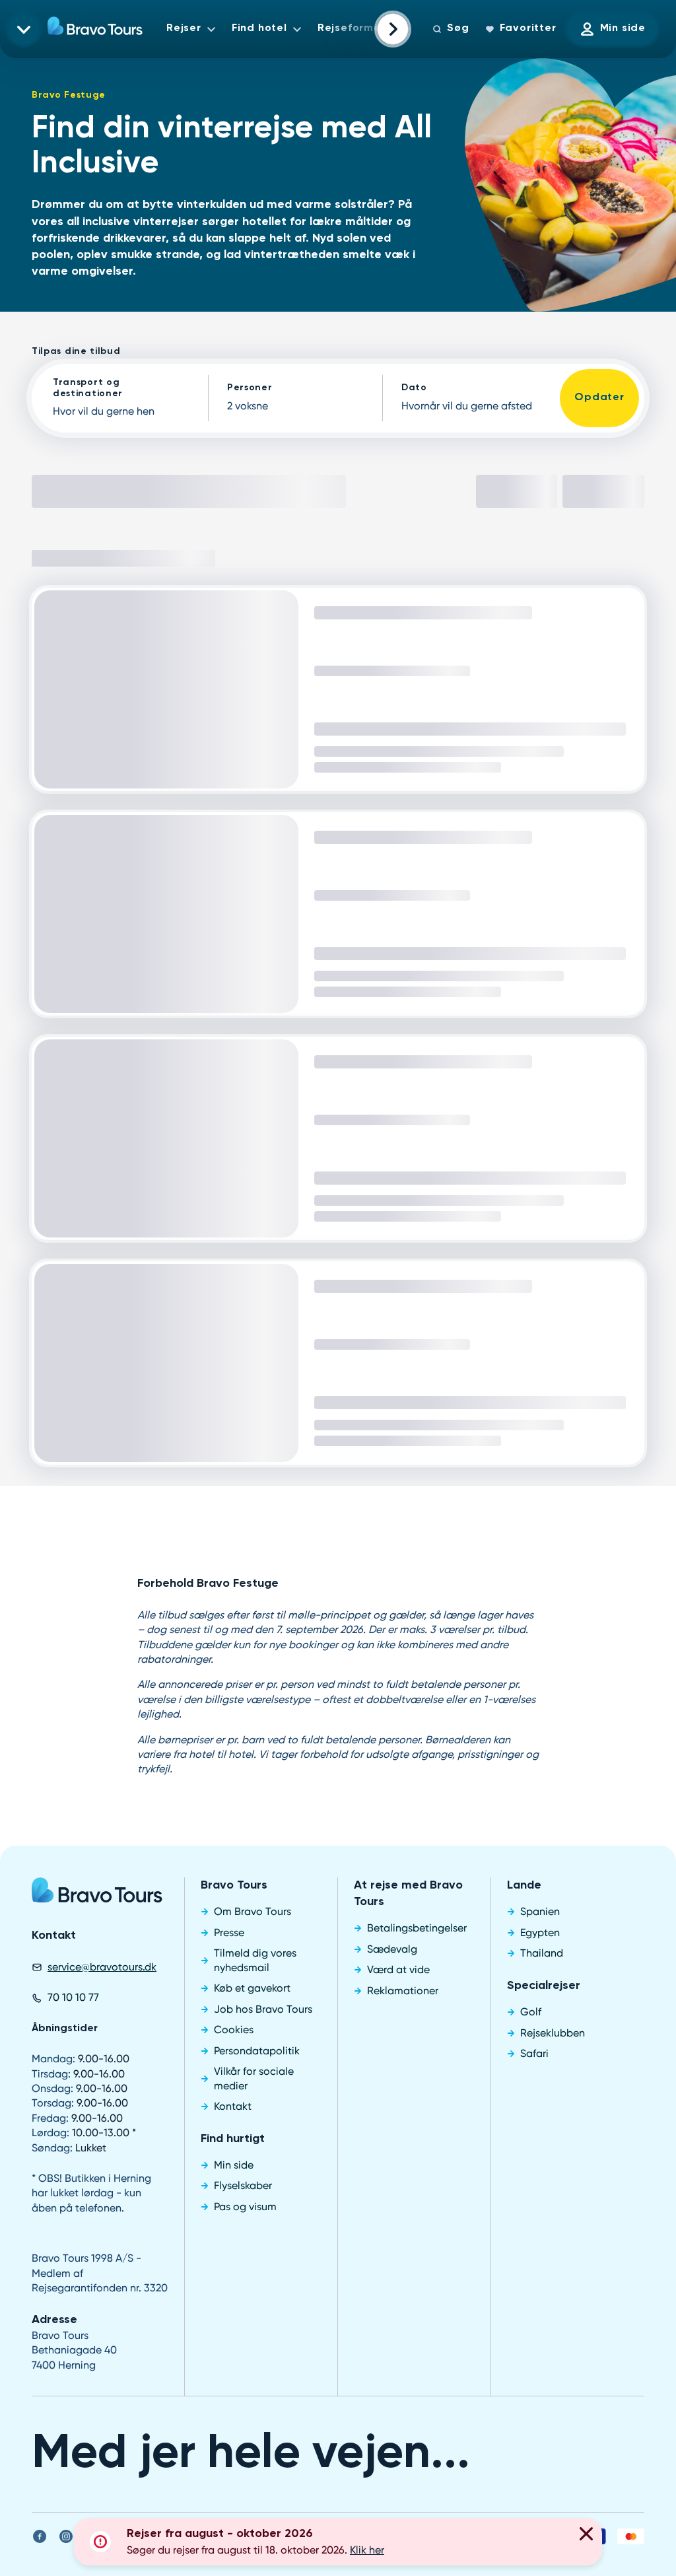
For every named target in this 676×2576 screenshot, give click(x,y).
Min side (623, 28)
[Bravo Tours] (97, 1239)
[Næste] (393, 29)
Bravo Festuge (69, 95)
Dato (414, 388)
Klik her (367, 2550)
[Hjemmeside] (95, 29)
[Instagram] (66, 1881)
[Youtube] (92, 1881)
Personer (250, 388)
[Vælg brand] (24, 29)
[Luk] (586, 2536)
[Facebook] (40, 1881)
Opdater (599, 398)
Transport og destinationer (88, 388)
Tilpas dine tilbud (76, 351)
